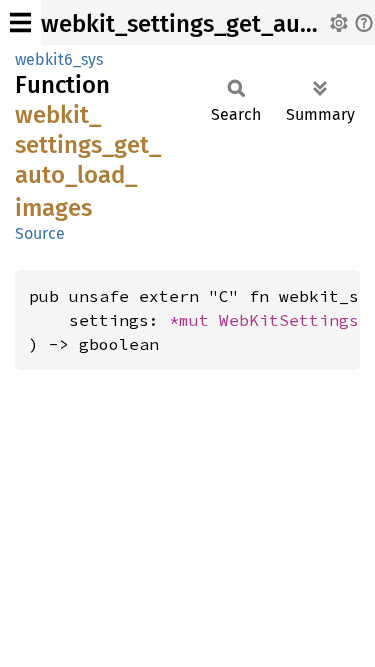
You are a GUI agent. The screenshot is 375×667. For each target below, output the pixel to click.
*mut (194, 320)
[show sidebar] (20, 22)
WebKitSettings (289, 320)
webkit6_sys (59, 59)
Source (40, 233)
